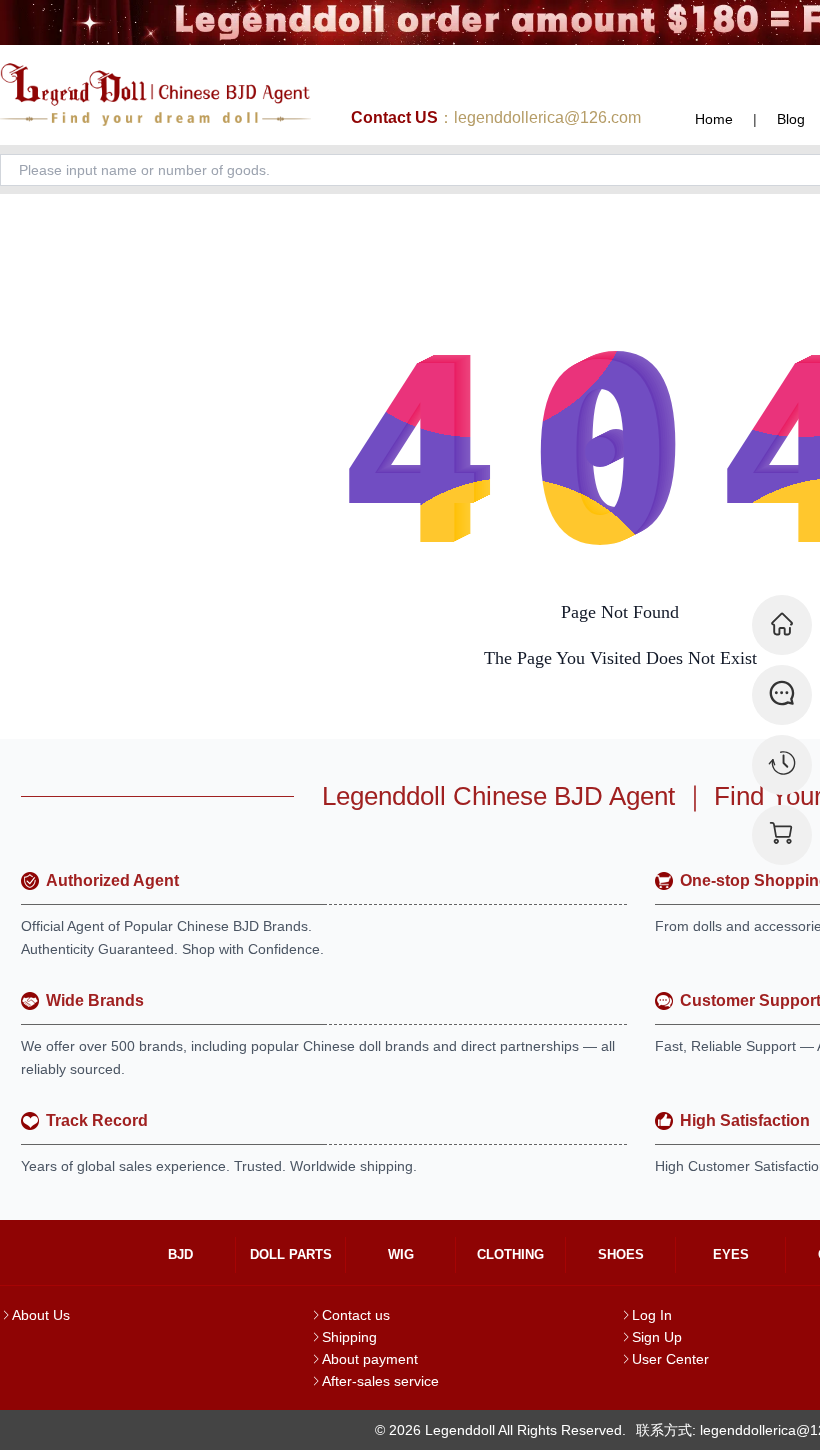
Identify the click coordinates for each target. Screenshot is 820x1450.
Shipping (349, 1337)
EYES (731, 1254)
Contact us (356, 1315)
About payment (370, 1359)
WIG (401, 1254)
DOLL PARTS (291, 1254)
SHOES (621, 1254)
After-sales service (380, 1381)
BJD (180, 1254)
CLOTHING (510, 1254)
